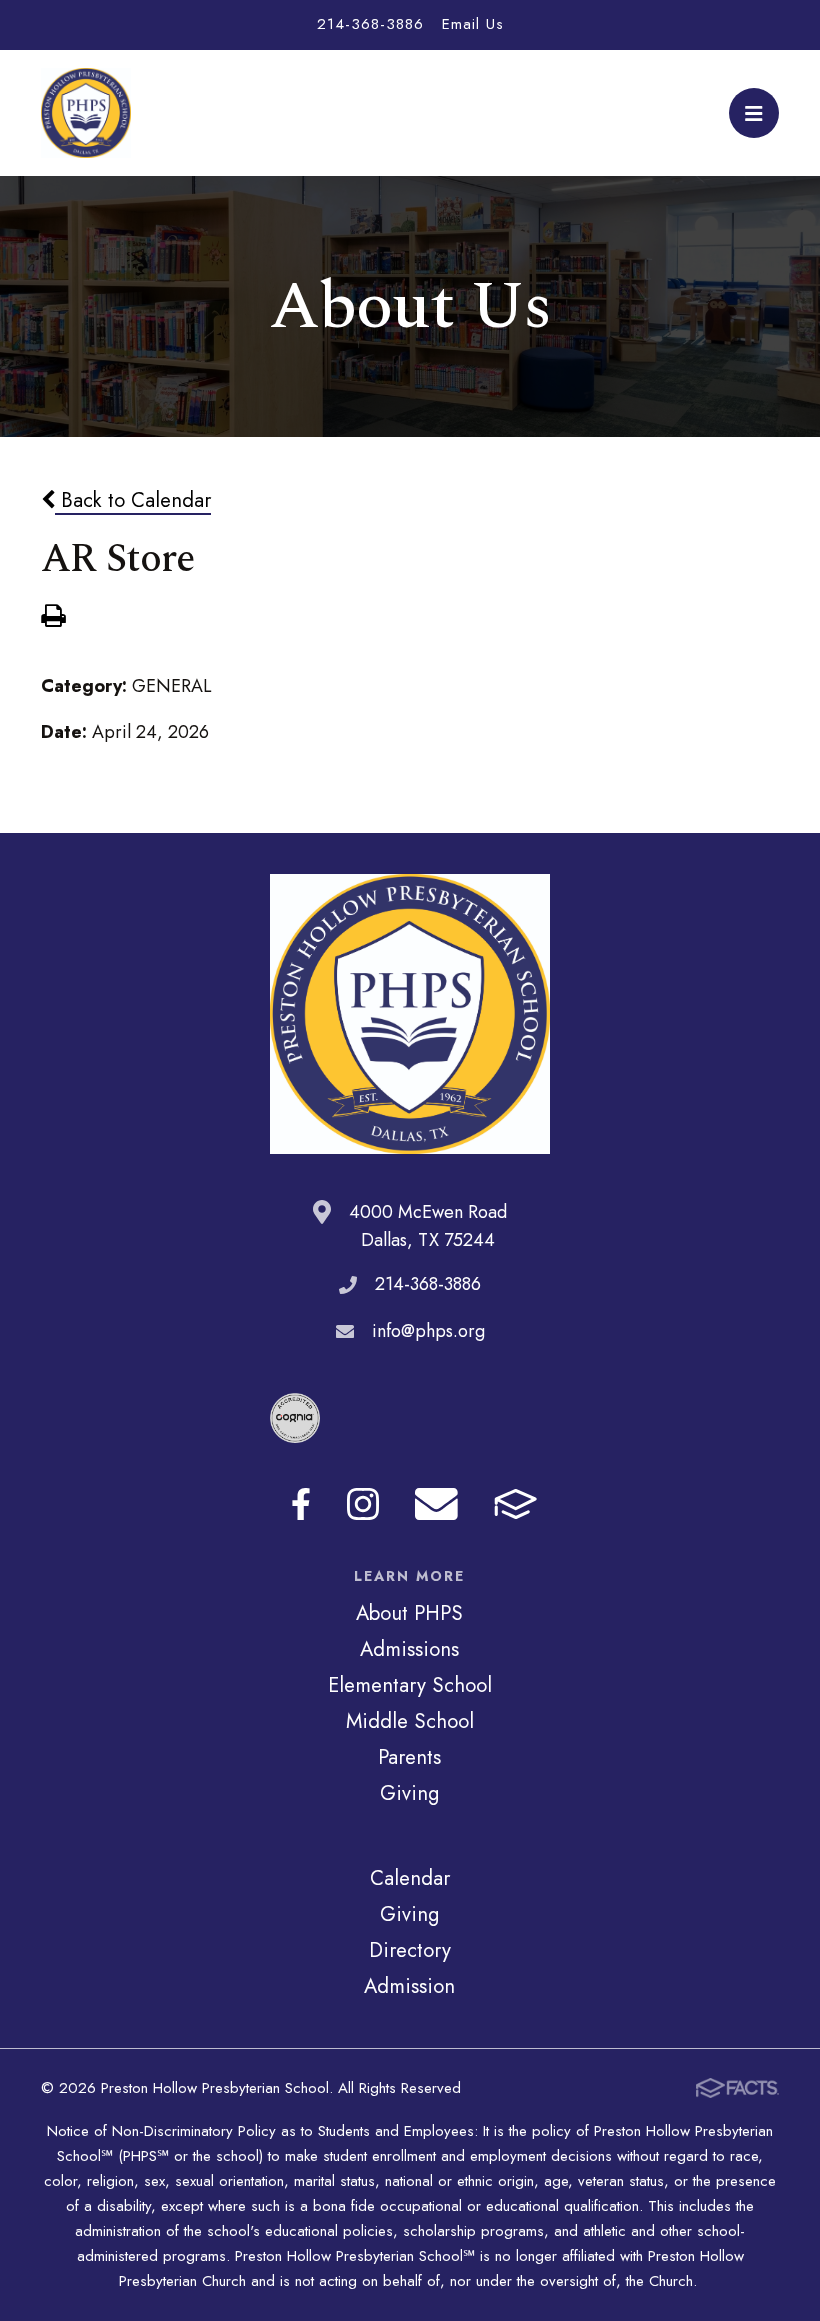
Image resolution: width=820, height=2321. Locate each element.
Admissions (409, 1649)
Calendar (410, 1878)
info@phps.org (428, 1331)
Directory (410, 1950)
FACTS (515, 1504)
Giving (409, 1793)
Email (436, 1504)
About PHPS (409, 1613)
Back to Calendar (133, 500)
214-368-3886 (370, 24)
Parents (409, 1757)
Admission (409, 1986)
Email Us (473, 24)
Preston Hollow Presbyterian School (86, 113)
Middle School (410, 1721)
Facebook (301, 1504)
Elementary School (410, 1685)
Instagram (363, 1504)
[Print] (53, 618)
